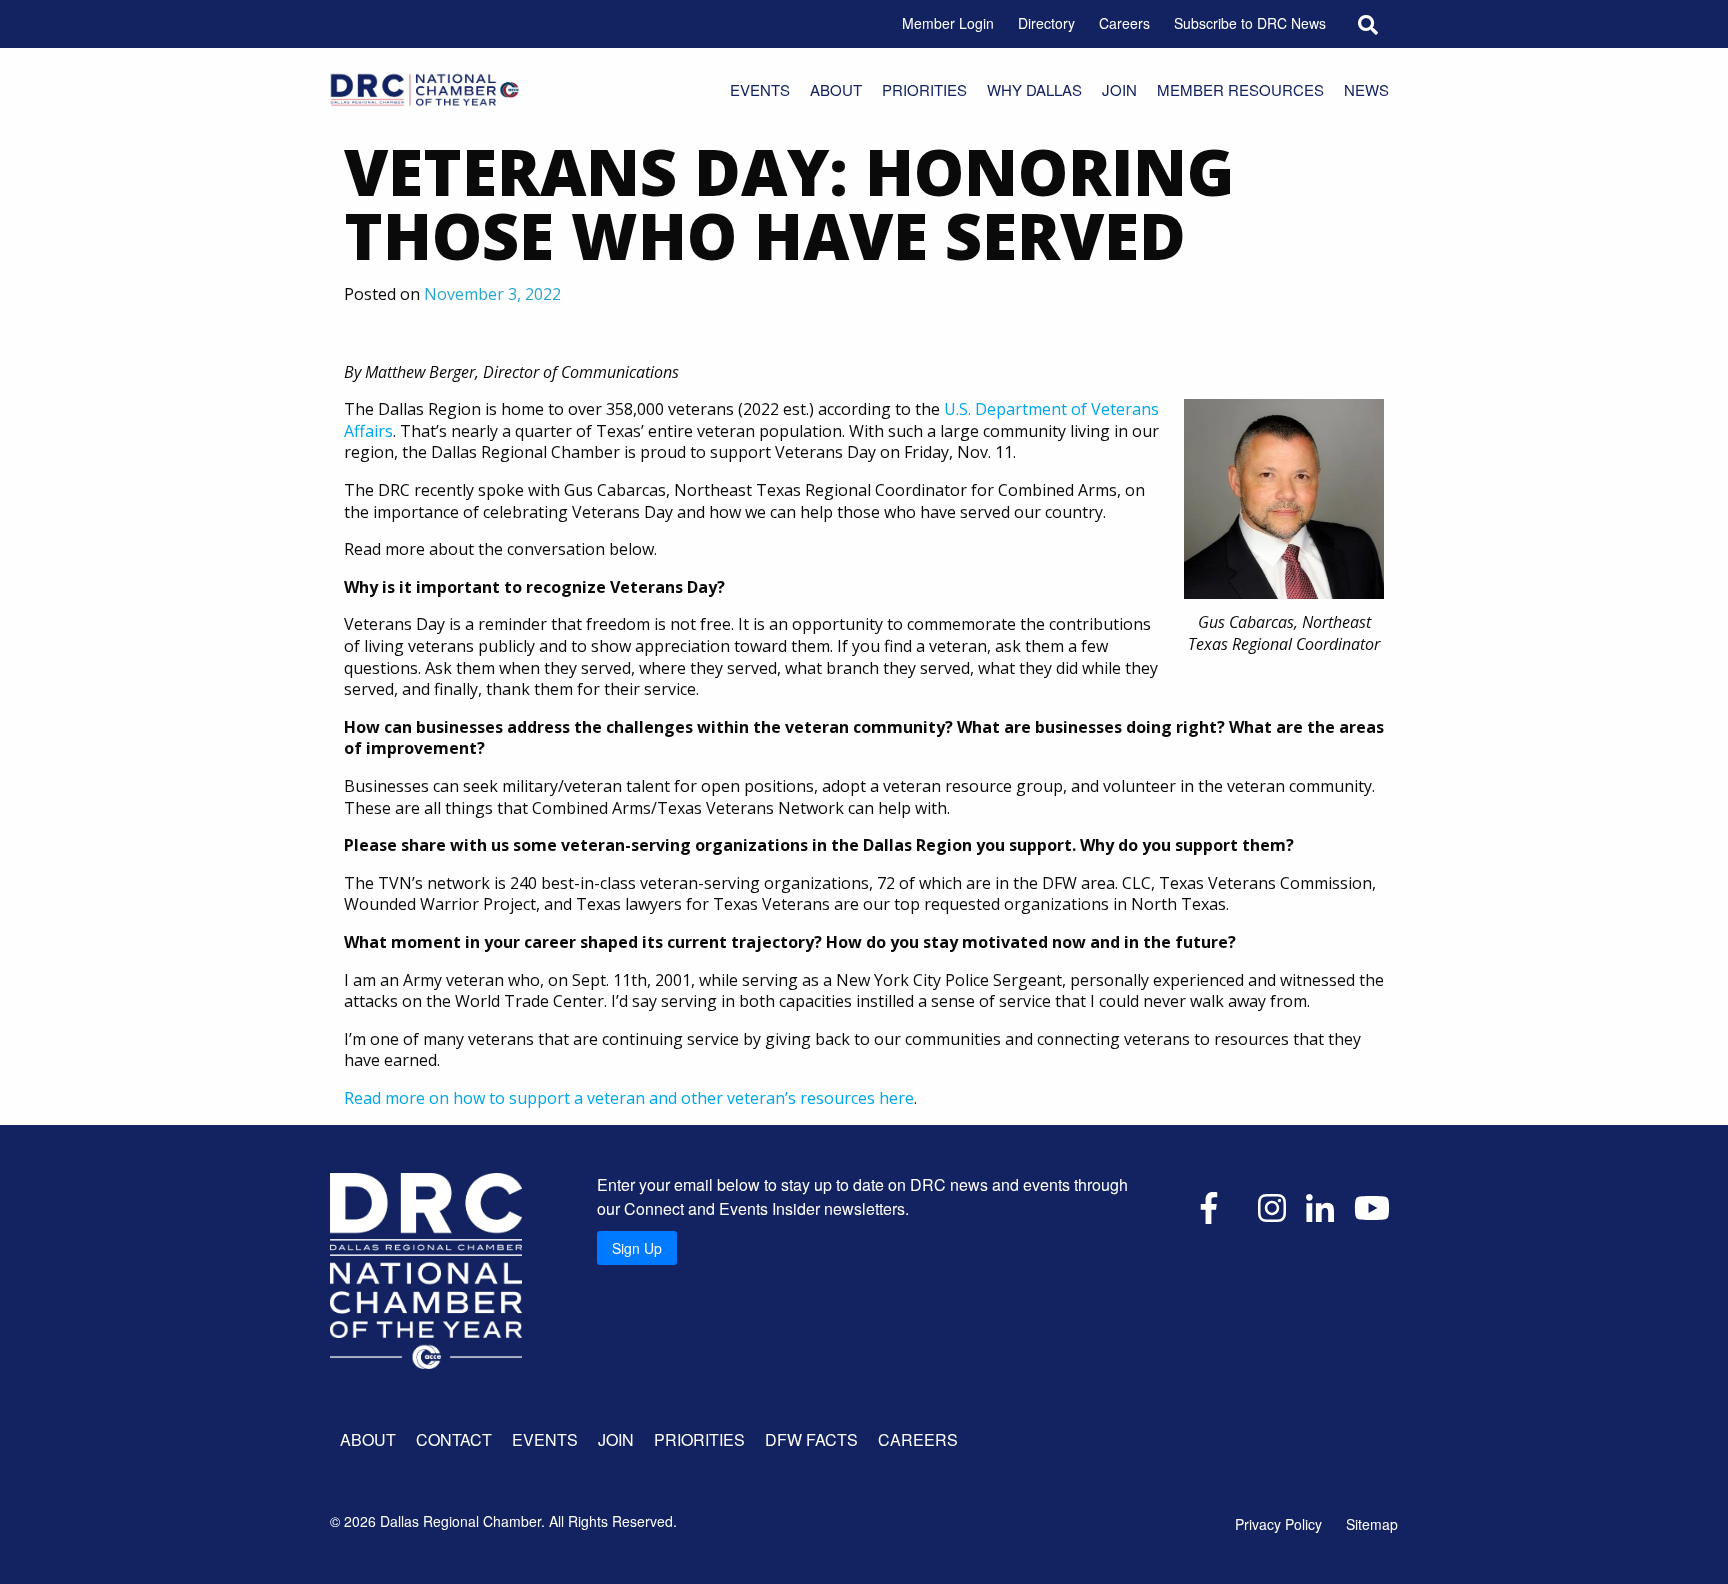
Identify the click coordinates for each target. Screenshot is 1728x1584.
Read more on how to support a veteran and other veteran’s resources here (629, 1098)
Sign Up (637, 1248)
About (836, 89)
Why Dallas (1034, 89)
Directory (1046, 23)
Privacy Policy (1278, 1524)
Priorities (924, 89)
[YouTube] (1372, 1206)
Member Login (948, 23)
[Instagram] (1272, 1206)
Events (760, 89)
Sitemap (1372, 1524)
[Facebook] (1209, 1206)
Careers (1124, 23)
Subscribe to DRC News (1250, 23)
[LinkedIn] (1320, 1206)
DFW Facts (811, 1439)
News (1366, 89)
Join (1119, 89)
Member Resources (1240, 89)
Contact (454, 1439)
